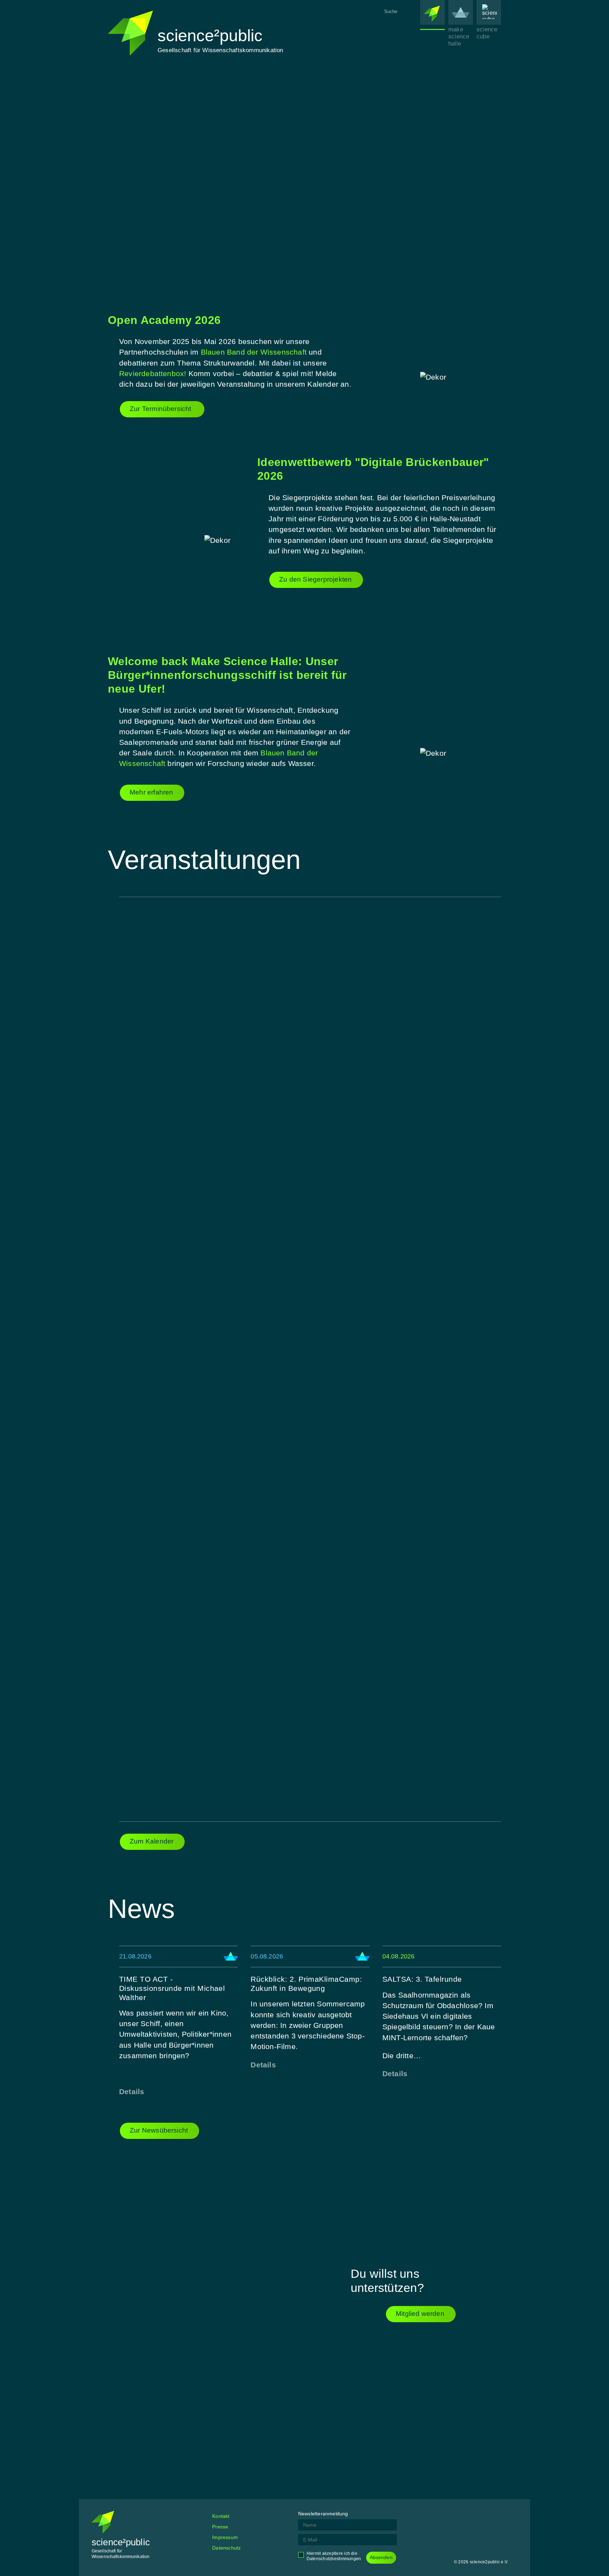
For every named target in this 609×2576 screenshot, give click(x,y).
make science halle (459, 36)
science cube (487, 33)
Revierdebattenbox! (153, 373)
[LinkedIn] (494, 2516)
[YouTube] (512, 2516)
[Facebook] (459, 2516)
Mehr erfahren (151, 792)
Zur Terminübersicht (161, 409)
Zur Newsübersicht (159, 2130)
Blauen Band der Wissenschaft (255, 352)
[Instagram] (477, 2516)
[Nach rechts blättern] (458, 175)
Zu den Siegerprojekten (315, 579)
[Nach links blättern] (151, 175)
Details (132, 2092)
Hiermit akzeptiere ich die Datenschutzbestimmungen (334, 2556)
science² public (432, 53)
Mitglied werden (420, 2314)
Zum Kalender (152, 1841)
